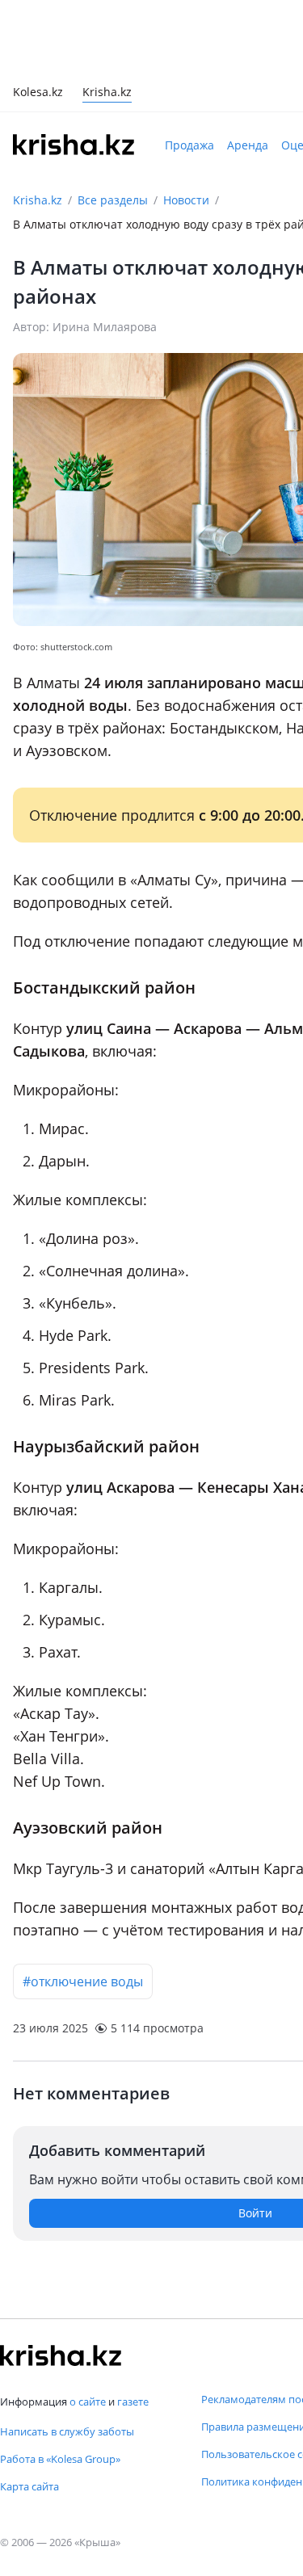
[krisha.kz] (61, 2355)
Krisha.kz (38, 200)
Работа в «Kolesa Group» (60, 2459)
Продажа (189, 145)
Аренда (248, 145)
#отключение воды (83, 1981)
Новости (186, 200)
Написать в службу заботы (67, 2431)
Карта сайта (29, 2486)
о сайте (88, 2402)
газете (133, 2402)
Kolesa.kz (38, 93)
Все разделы (113, 200)
